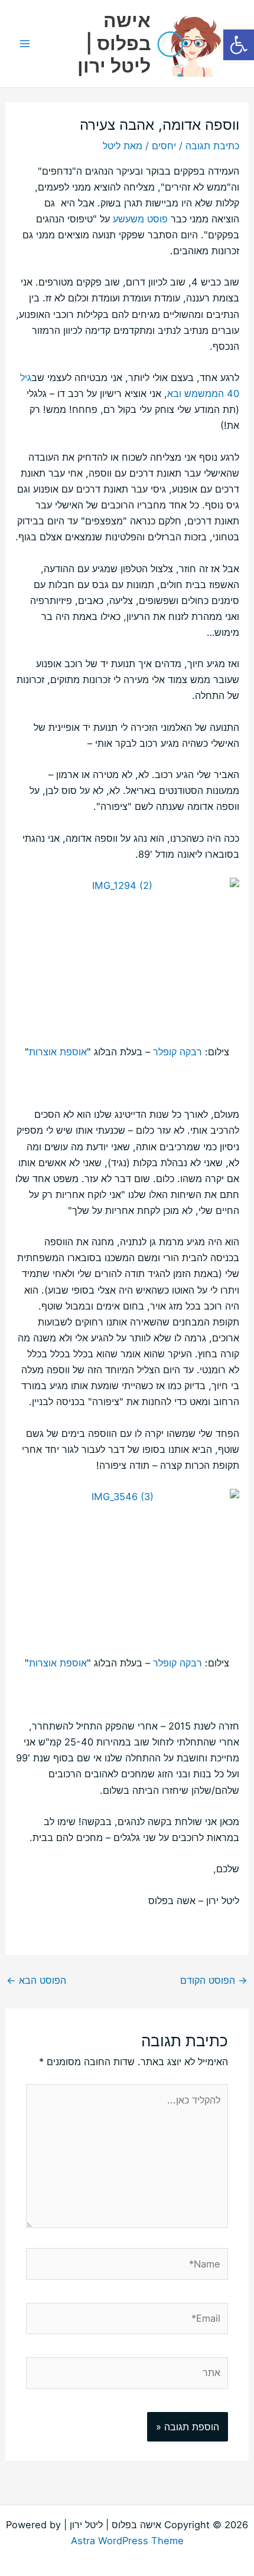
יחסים (164, 146)
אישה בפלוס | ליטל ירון (114, 43)
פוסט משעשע (139, 219)
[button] (239, 45)
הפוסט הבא (36, 1980)
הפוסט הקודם (214, 1980)
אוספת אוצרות (58, 1052)
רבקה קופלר (178, 1052)
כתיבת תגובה (212, 146)
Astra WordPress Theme (127, 2541)
